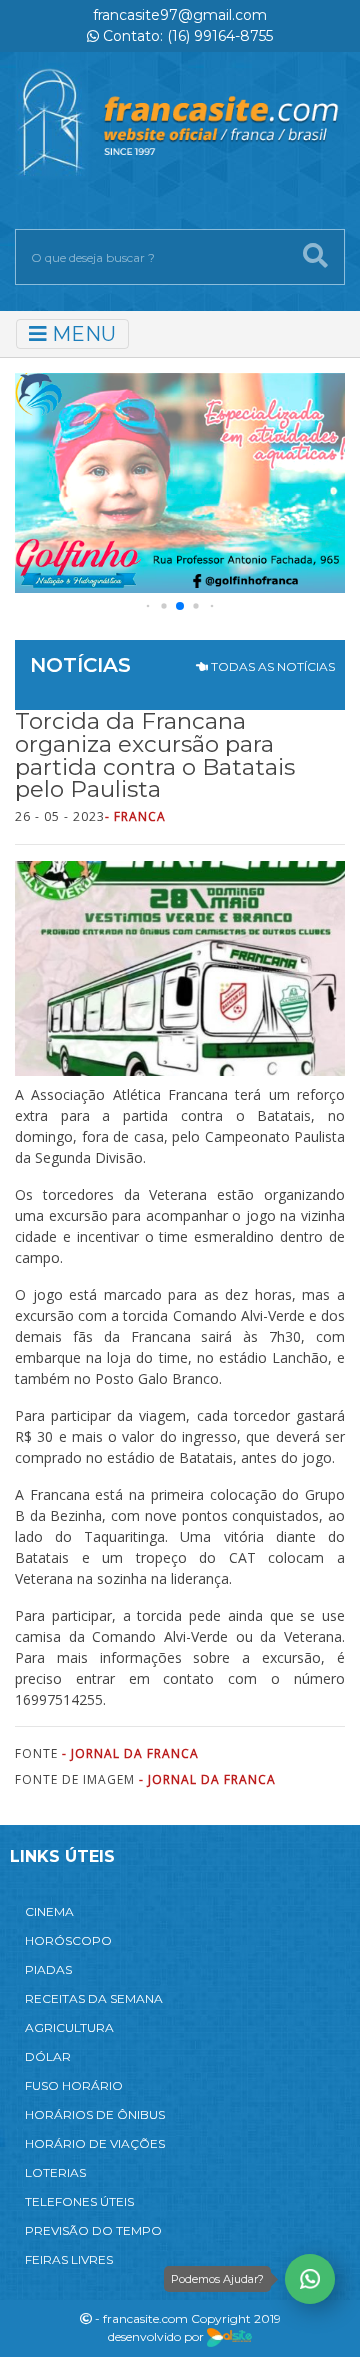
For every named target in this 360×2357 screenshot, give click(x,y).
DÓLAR (48, 2056)
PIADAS (48, 1969)
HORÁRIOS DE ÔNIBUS (95, 2114)
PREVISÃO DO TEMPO (93, 2230)
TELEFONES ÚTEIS (79, 2201)
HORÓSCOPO (68, 1940)
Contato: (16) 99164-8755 (186, 36)
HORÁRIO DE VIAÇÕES (95, 2143)
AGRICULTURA (69, 2027)
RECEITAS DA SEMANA (94, 1998)
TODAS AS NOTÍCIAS (271, 666)
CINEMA (49, 1911)
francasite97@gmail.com (180, 15)
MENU (81, 334)
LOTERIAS (55, 2172)
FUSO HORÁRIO (74, 2085)
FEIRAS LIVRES (69, 2259)
